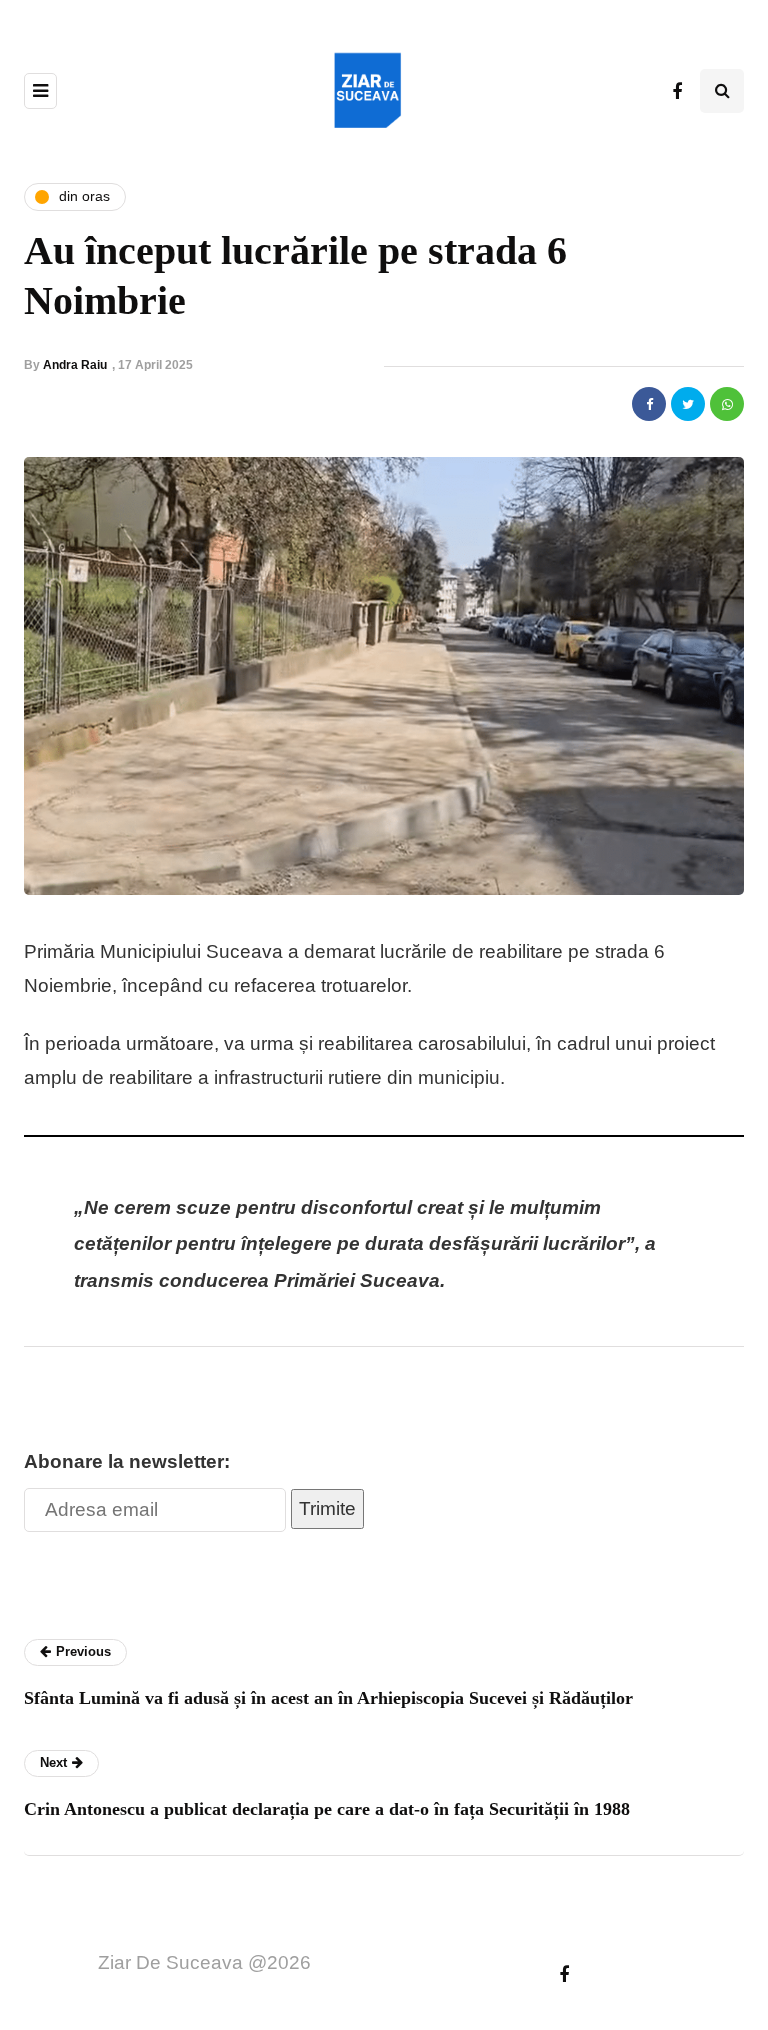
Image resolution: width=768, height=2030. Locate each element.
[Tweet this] (688, 404)
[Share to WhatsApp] (727, 404)
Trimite (327, 1508)
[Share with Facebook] (649, 404)
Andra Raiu (75, 365)
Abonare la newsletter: (127, 1461)
